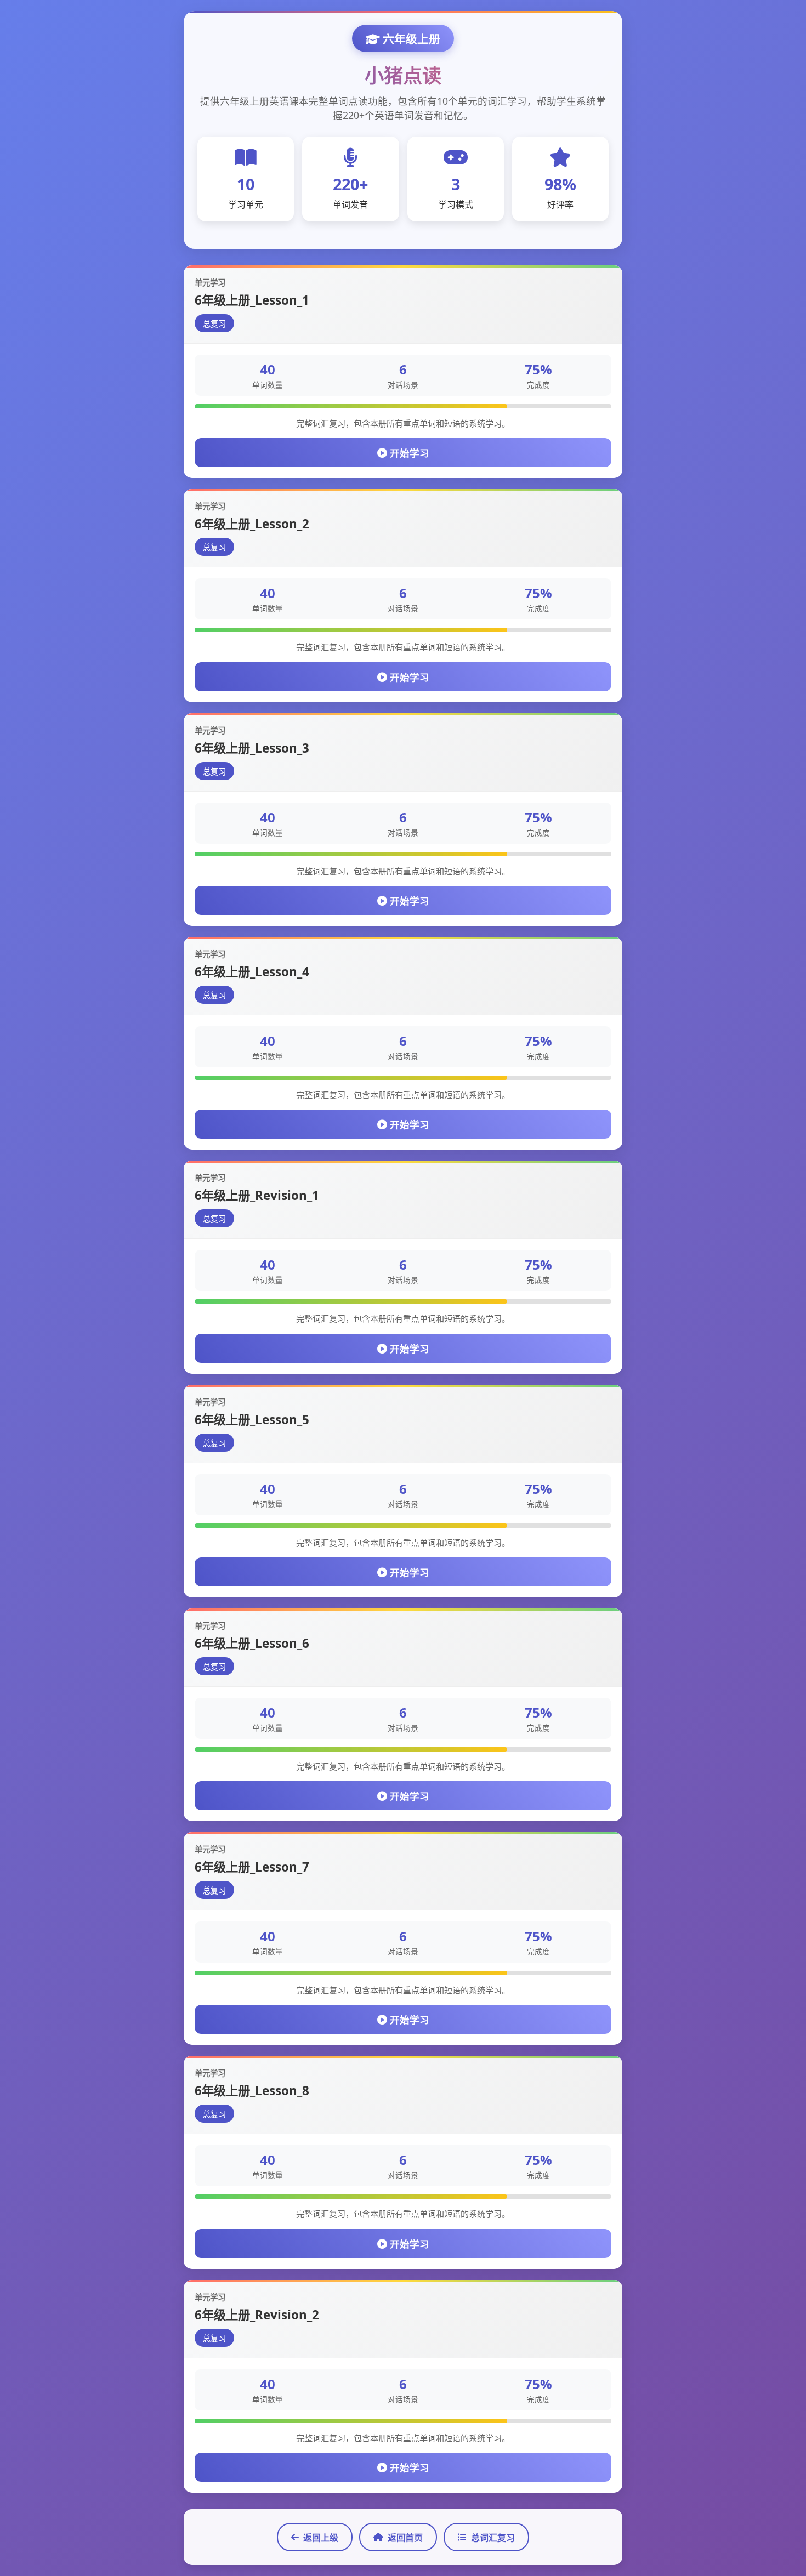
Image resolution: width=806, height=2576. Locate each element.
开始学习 (408, 453)
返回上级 (321, 2538)
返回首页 (405, 2538)
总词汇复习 (493, 2538)
